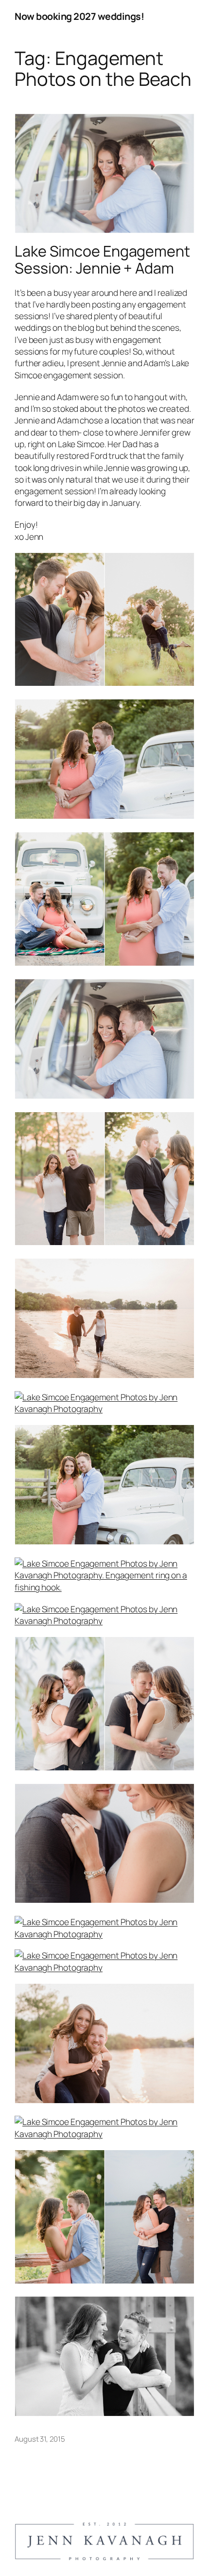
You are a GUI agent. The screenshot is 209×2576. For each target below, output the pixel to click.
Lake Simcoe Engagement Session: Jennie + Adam (102, 259)
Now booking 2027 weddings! (79, 16)
